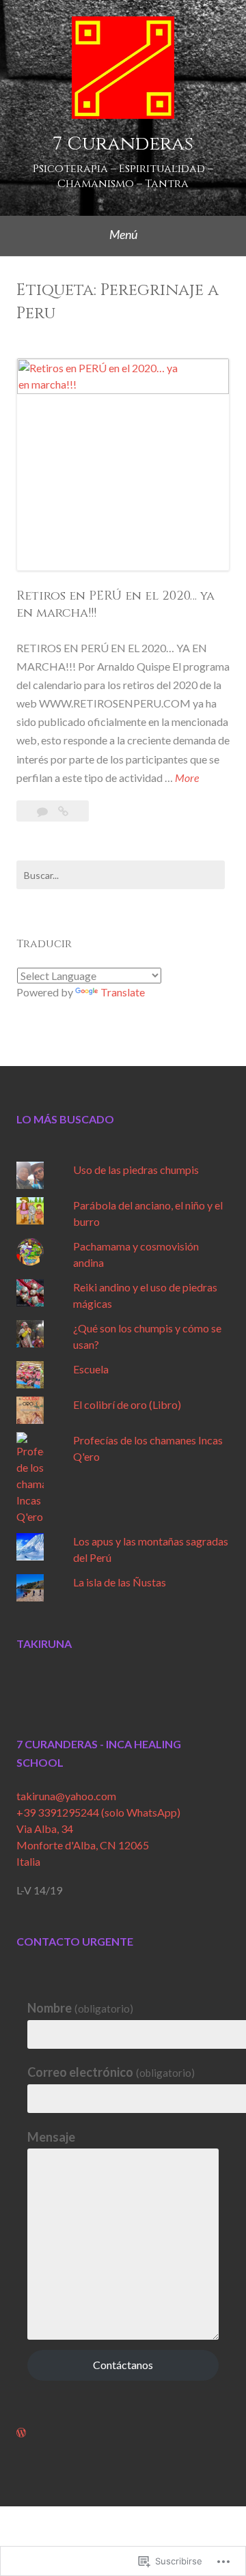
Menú (123, 234)
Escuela (91, 1369)
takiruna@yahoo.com (66, 1796)
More (187, 779)
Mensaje (51, 2137)
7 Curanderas (123, 144)
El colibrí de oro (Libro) (127, 1404)
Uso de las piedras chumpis (136, 1170)
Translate (123, 992)
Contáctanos (123, 2365)
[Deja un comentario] (43, 811)
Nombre (80, 2008)
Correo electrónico (111, 2072)
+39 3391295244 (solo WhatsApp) (98, 1812)
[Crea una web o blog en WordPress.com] (21, 2432)
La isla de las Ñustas (120, 1582)
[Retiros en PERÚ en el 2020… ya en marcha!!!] (63, 811)
